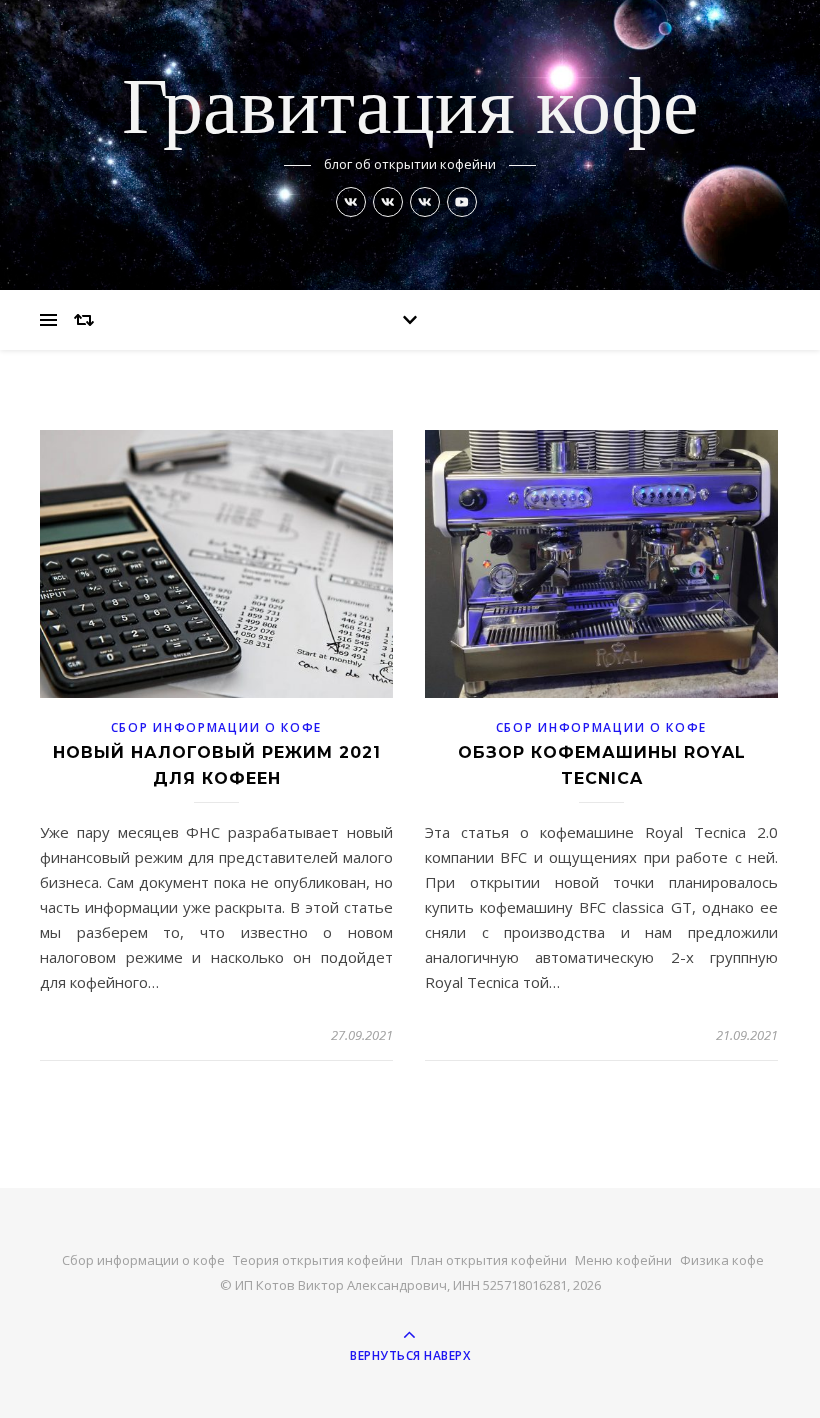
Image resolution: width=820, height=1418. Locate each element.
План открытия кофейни (489, 1260)
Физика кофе (722, 1260)
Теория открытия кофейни (318, 1260)
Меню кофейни (623, 1260)
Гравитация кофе (410, 111)
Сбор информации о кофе (216, 727)
